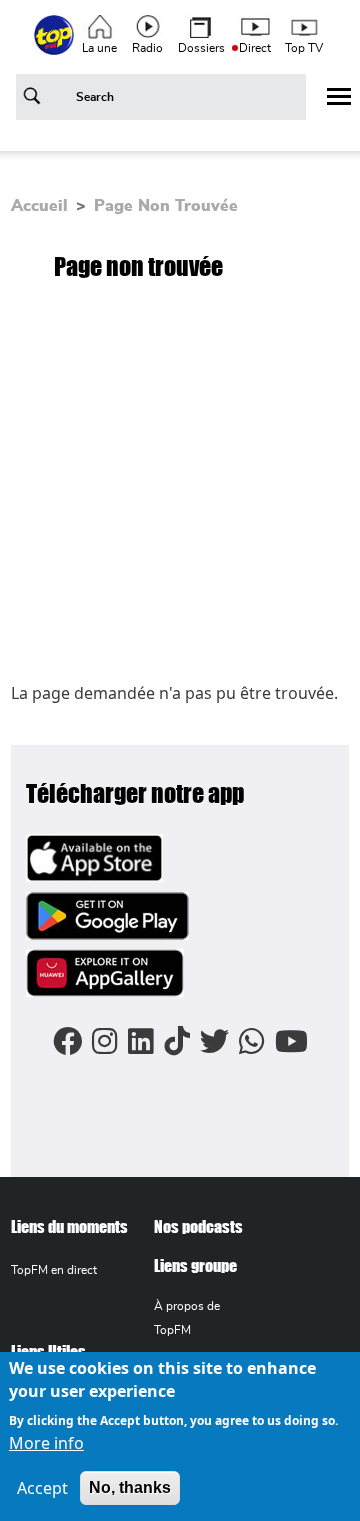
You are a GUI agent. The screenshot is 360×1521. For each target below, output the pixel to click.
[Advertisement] (180, 491)
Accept (42, 1488)
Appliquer (35, 100)
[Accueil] (56, 46)
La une (99, 48)
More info (46, 1443)
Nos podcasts (198, 1226)
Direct (255, 48)
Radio (147, 48)
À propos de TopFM (187, 1317)
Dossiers (201, 48)
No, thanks (130, 1487)
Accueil (39, 206)
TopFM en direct (54, 1270)
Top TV (304, 48)
